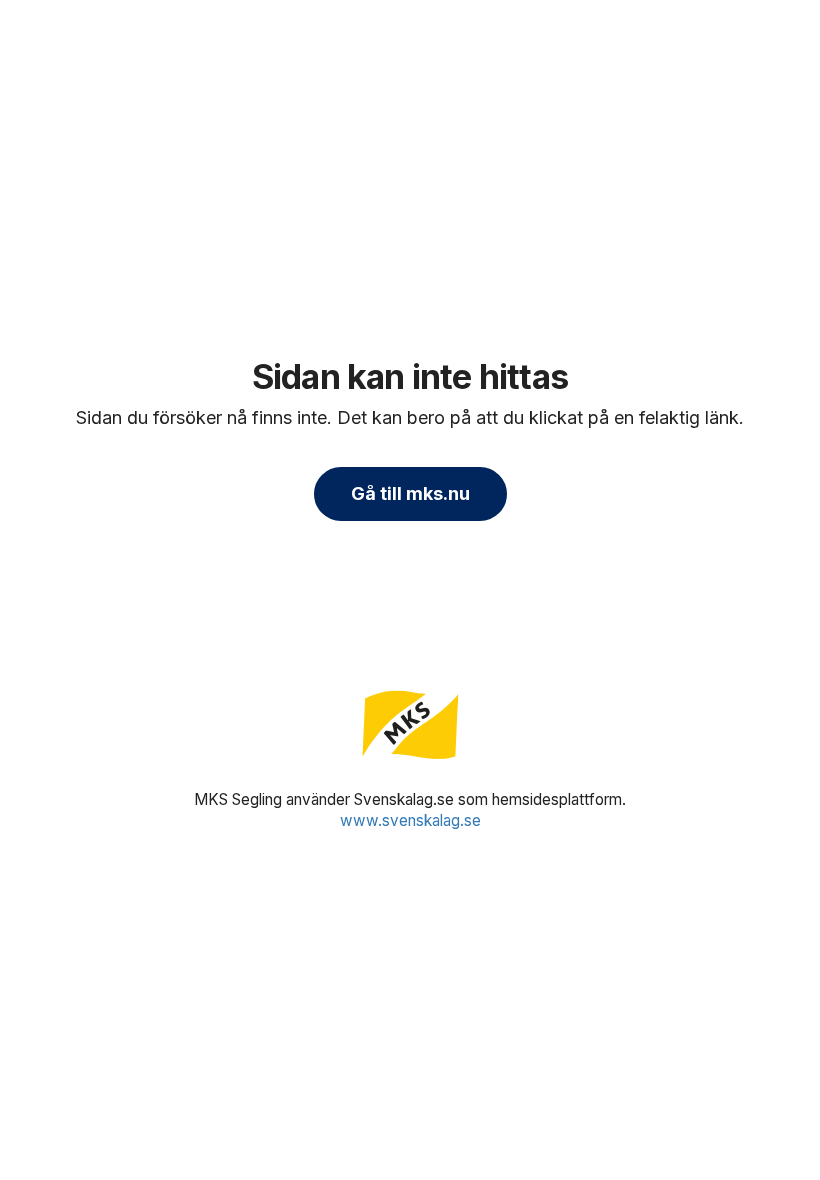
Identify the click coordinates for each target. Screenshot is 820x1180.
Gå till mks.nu (410, 493)
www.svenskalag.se (410, 820)
